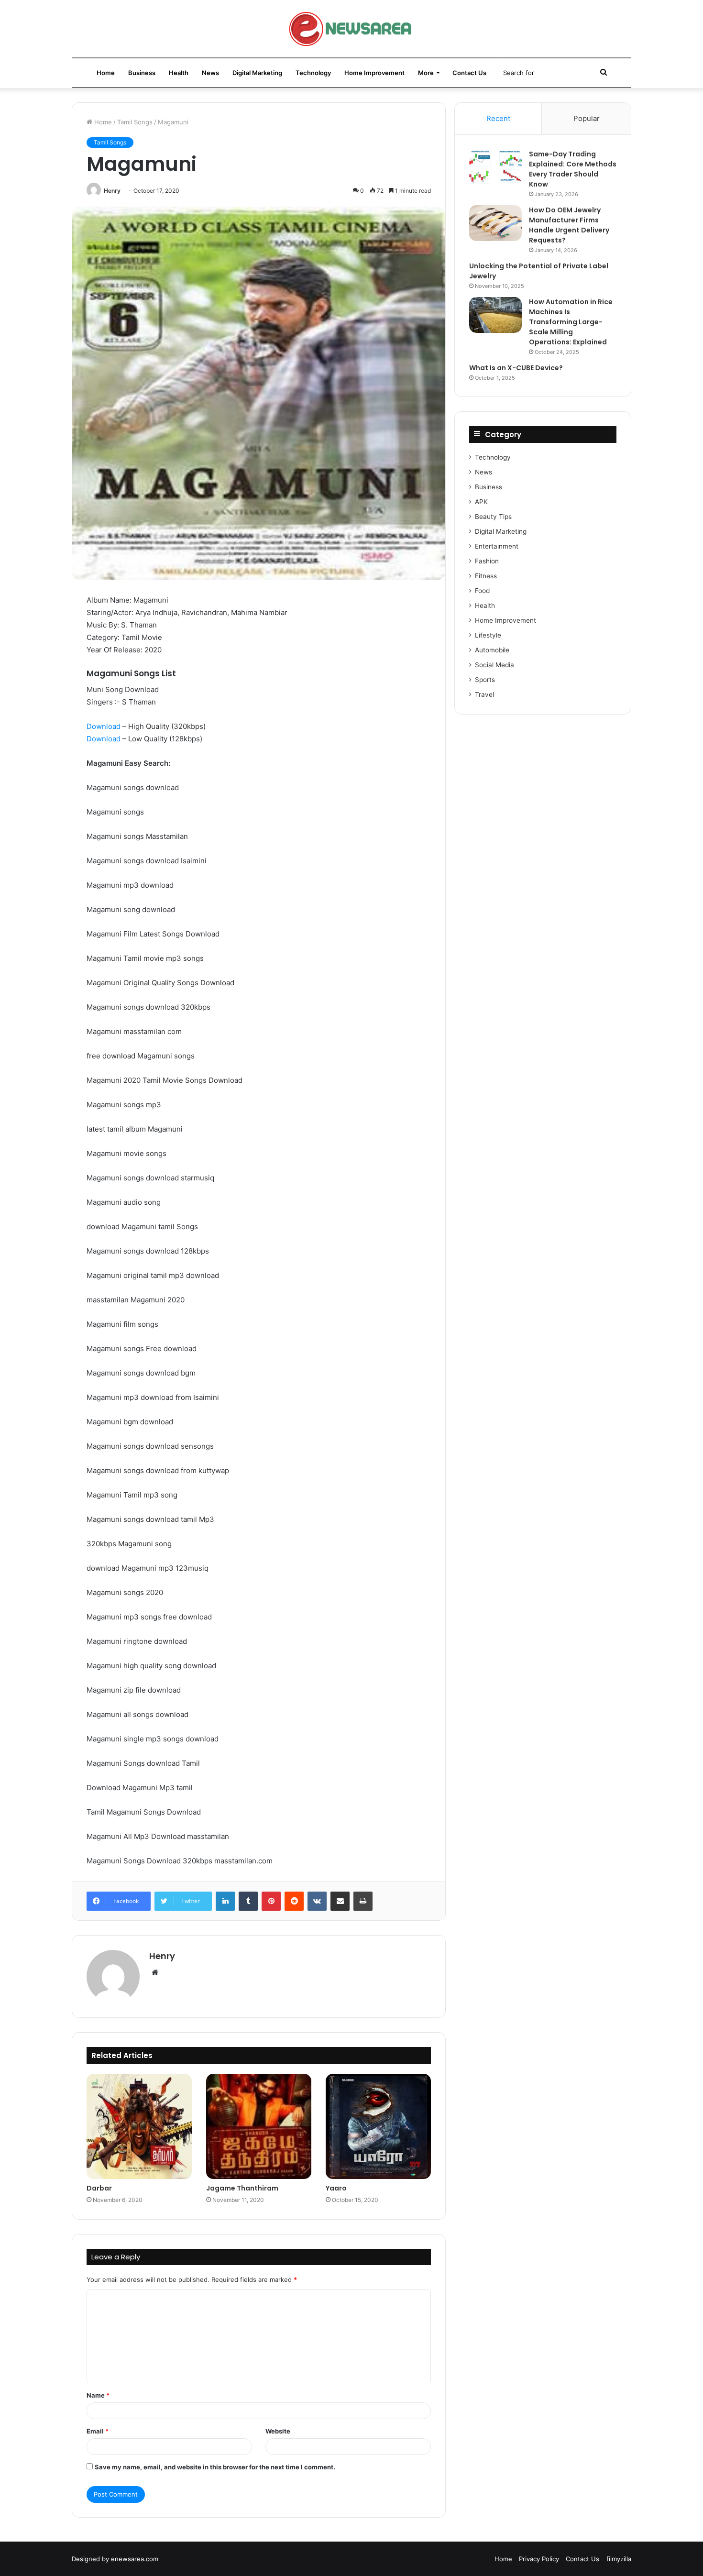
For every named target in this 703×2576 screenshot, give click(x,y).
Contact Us (469, 73)
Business (142, 73)
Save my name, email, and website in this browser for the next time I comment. (215, 2467)
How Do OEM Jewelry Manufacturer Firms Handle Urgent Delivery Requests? (569, 225)
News (210, 73)
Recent (498, 118)
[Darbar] (139, 2126)
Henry (112, 191)
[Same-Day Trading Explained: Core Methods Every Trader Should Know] (495, 167)
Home (106, 73)
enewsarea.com (135, 2559)
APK (481, 502)
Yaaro (336, 2188)
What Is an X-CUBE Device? (516, 368)
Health (179, 73)
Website (278, 2431)
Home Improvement (374, 73)
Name (98, 2395)
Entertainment (497, 546)
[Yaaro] (378, 2126)
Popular (587, 118)
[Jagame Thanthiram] (259, 2126)
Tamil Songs (135, 122)
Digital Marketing (257, 73)
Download (104, 726)
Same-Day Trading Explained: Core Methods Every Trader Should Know (573, 169)
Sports (485, 680)
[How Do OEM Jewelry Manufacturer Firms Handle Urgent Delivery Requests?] (495, 223)
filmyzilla (619, 2559)
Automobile (492, 650)
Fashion (487, 561)
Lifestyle (488, 635)
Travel (484, 694)
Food (482, 591)
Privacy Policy (539, 2559)
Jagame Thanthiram (242, 2188)
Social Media (494, 665)
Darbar (99, 2188)
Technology (313, 73)
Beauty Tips (493, 517)
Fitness (486, 576)
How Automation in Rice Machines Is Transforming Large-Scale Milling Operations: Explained (571, 322)
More (426, 73)
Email (98, 2431)
